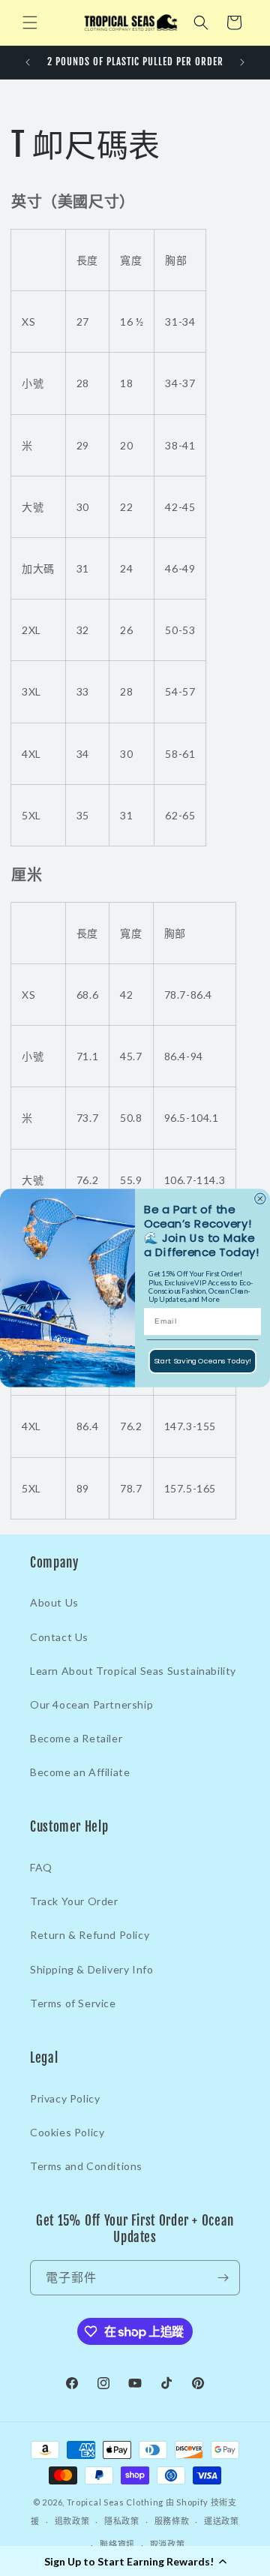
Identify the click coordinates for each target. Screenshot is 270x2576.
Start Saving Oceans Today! (203, 1361)
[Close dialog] (260, 1198)
